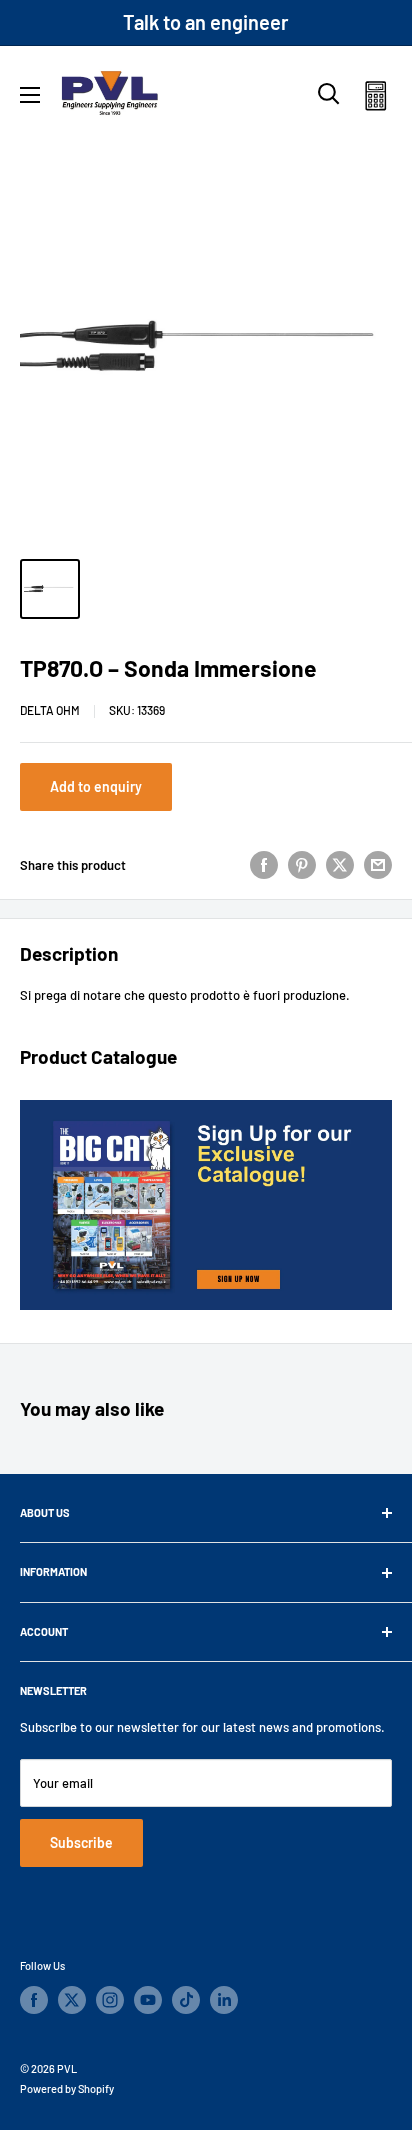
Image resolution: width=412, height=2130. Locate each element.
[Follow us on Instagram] (110, 2000)
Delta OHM (50, 710)
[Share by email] (378, 865)
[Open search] (329, 94)
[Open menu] (30, 95)
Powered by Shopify (67, 2088)
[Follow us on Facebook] (34, 2000)
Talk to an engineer (206, 22)
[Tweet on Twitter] (340, 865)
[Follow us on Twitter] (72, 2000)
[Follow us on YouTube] (148, 2000)
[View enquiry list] (375, 99)
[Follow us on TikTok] (186, 2000)
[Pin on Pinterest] (302, 865)
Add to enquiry (96, 786)
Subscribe (81, 1842)
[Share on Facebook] (264, 865)
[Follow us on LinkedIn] (224, 2000)
